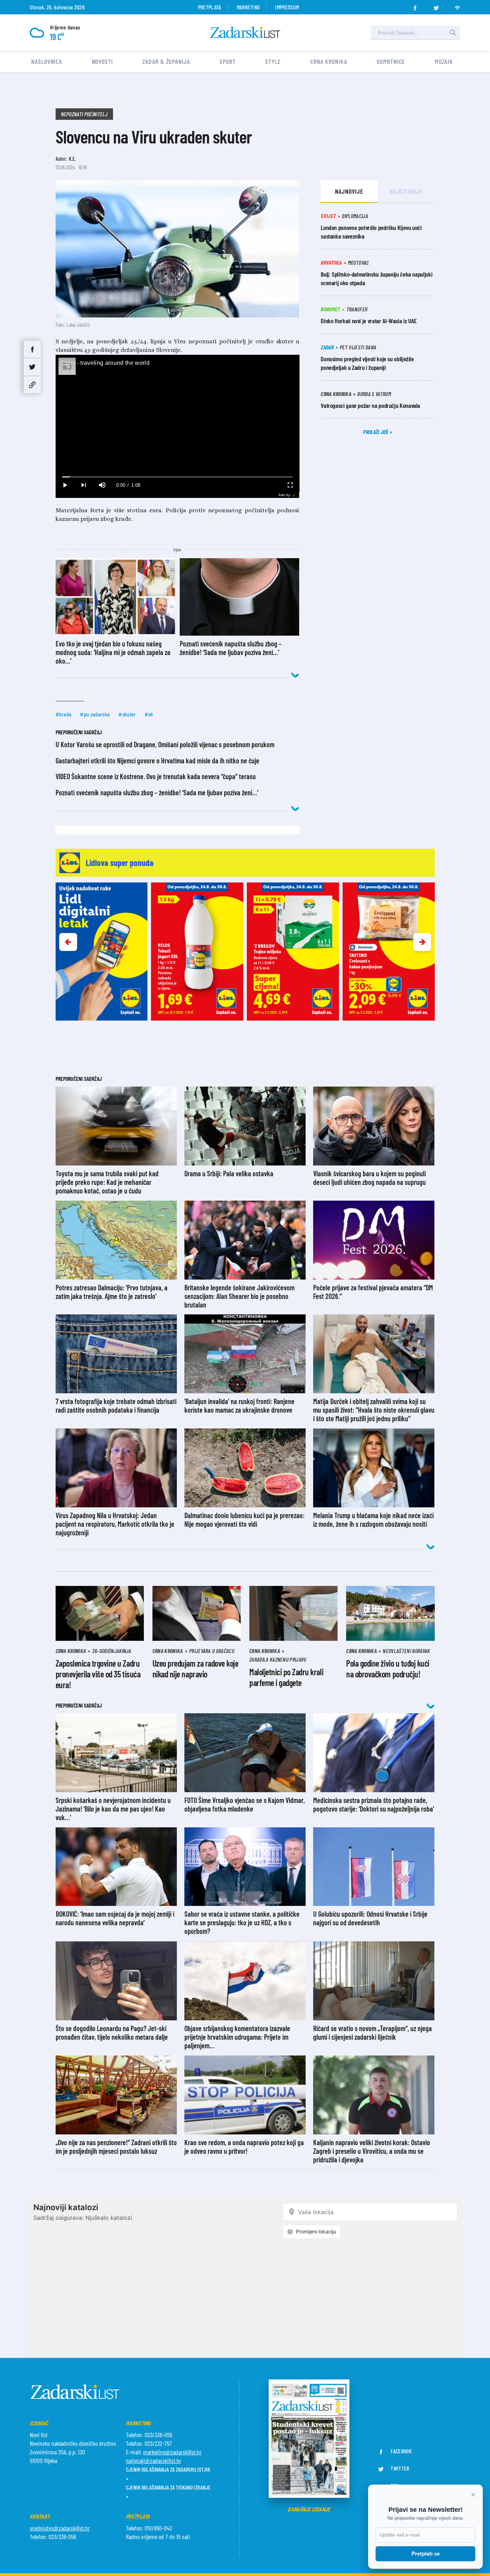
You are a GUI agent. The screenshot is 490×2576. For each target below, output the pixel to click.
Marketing (248, 7)
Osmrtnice (391, 61)
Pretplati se (426, 2554)
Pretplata (210, 7)
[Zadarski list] (245, 32)
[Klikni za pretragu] (453, 33)
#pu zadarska (95, 714)
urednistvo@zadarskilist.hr (60, 2528)
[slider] (177, 477)
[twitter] (436, 6)
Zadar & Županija (166, 61)
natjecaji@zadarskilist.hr (154, 2460)
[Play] (65, 485)
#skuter (127, 714)
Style (273, 61)
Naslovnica (47, 61)
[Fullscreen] (290, 485)
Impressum (287, 7)
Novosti (102, 61)
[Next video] (84, 485)
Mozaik (444, 61)
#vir (149, 714)
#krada (64, 714)
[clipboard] (32, 385)
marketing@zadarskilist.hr (172, 2452)
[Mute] (102, 485)
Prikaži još (376, 432)
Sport (228, 61)
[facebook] (415, 6)
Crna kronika (329, 61)
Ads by (284, 495)
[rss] (457, 6)
